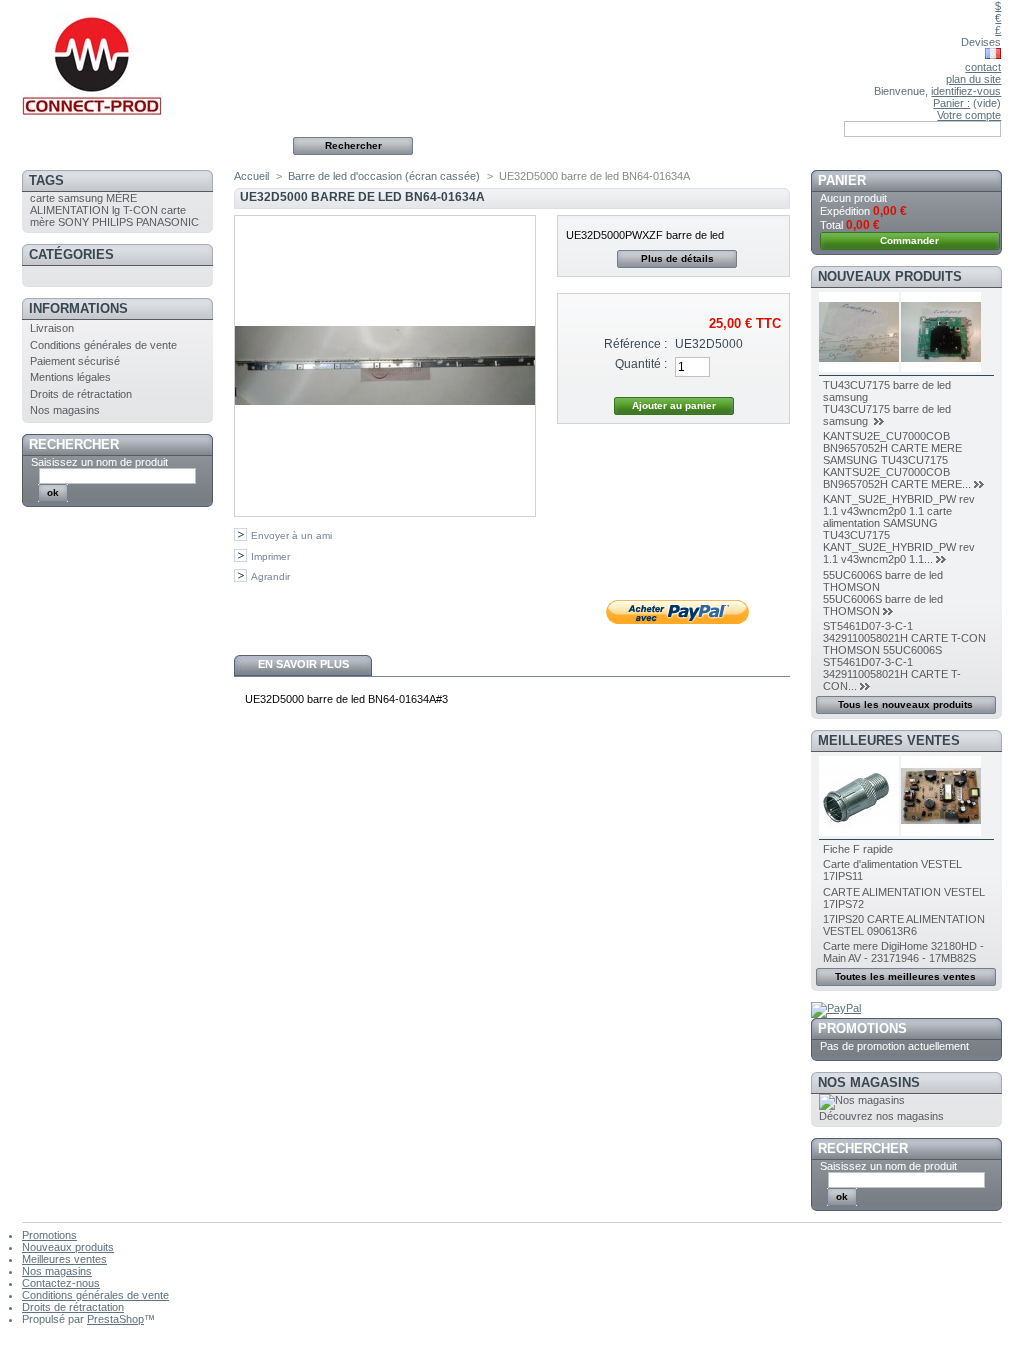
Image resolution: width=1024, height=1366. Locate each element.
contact (983, 67)
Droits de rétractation (81, 394)
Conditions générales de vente (103, 345)
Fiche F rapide (858, 849)
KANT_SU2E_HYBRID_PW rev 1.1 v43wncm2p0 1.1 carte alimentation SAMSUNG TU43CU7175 (899, 517)
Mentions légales (70, 377)
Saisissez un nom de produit (99, 462)
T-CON (140, 210)
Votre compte (969, 115)
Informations (78, 308)
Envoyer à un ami (291, 535)
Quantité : (641, 364)
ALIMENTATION (69, 210)
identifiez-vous (966, 91)
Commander (909, 240)
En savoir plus (303, 664)
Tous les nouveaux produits (905, 704)
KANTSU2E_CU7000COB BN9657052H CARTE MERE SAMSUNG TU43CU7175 (892, 448)
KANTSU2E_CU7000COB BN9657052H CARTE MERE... (897, 478)
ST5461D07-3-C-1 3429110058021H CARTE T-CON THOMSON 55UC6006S (904, 638)
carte (42, 198)
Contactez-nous (61, 1283)
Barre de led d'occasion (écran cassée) (384, 176)
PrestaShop (115, 1319)
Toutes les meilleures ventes (905, 976)
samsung (80, 198)
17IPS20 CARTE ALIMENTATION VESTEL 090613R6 (904, 925)
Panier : (951, 103)
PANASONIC (167, 222)
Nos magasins (65, 410)
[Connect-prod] (154, 60)
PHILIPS (112, 222)
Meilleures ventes (889, 740)
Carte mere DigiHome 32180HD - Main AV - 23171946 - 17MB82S (903, 952)
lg (116, 210)
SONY (73, 222)
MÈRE (121, 198)
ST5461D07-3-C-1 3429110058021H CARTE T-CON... (892, 674)
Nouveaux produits (890, 276)
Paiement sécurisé (75, 361)
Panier (842, 180)
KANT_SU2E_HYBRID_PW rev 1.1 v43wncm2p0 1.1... (899, 553)
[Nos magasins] (862, 1100)
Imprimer (270, 556)
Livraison (52, 328)
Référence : (635, 344)
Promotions (862, 1028)
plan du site (973, 79)
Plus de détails (677, 258)
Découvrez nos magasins (881, 1116)
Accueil (251, 176)
